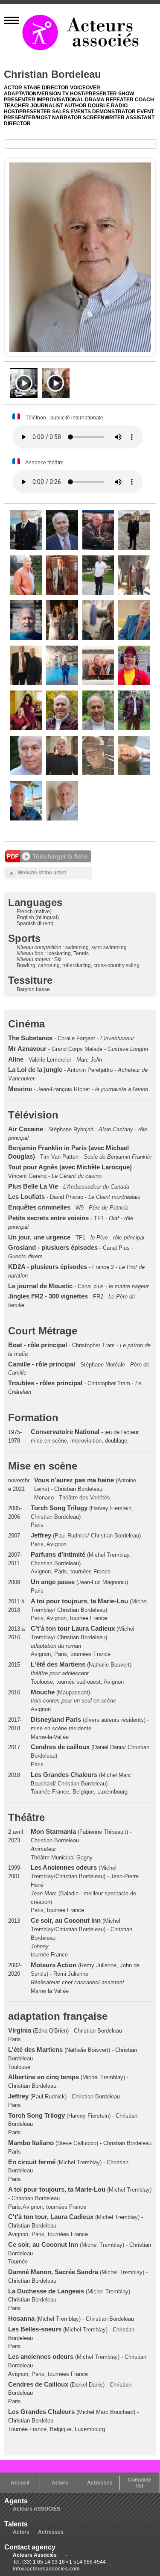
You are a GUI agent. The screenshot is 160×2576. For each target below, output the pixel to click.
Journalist (47, 106)
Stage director (47, 88)
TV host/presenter (90, 94)
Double (99, 106)
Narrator (67, 118)
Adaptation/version (33, 94)
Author (76, 106)
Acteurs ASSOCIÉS (36, 2509)
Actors (60, 2483)
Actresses (100, 2483)
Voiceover (85, 88)
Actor (14, 88)
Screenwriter (104, 118)
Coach (144, 100)
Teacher (17, 106)
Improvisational (61, 100)
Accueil (20, 2483)
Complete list (140, 2483)
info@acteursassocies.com (46, 2569)
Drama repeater (110, 100)
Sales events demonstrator (95, 112)
